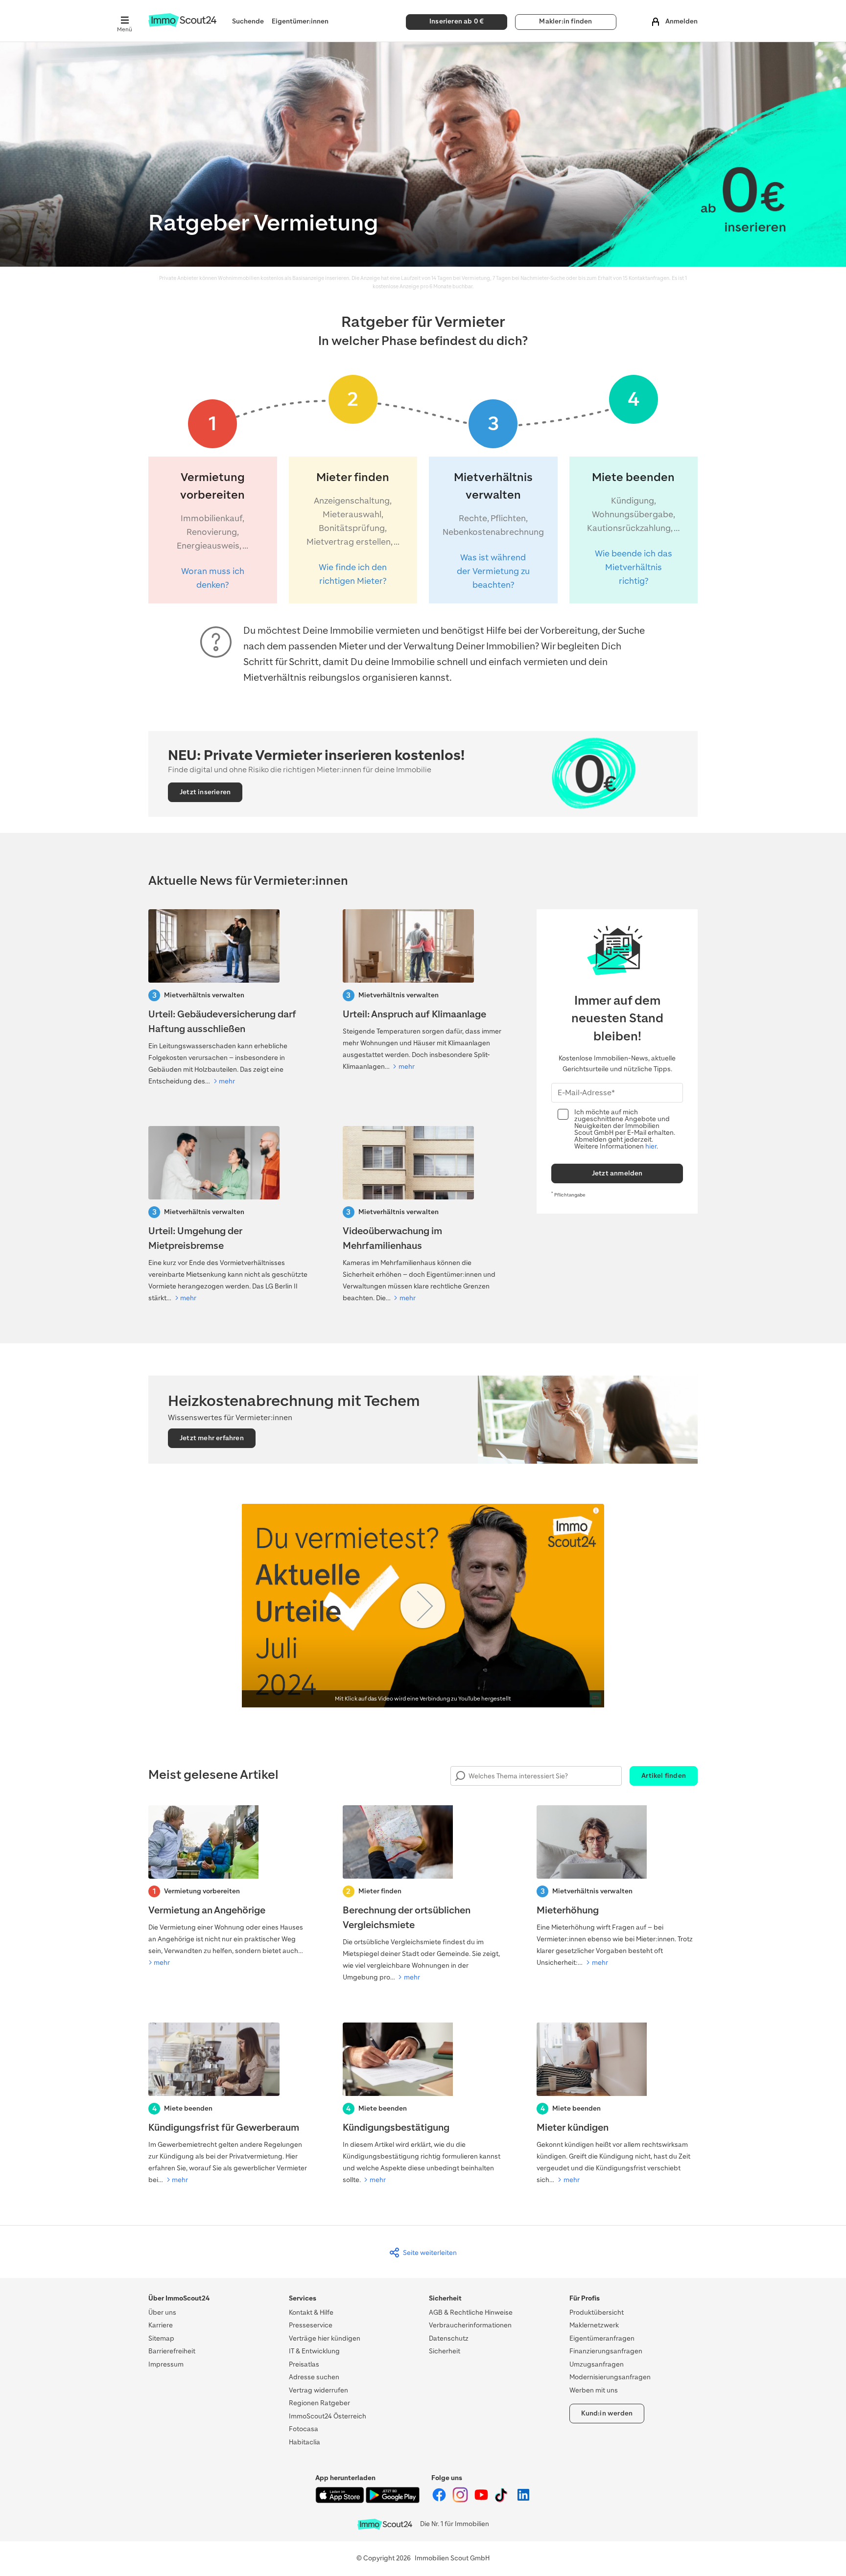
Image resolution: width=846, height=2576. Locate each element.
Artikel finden (664, 1776)
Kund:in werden (607, 2413)
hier (651, 1146)
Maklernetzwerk (594, 2325)
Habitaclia (305, 2442)
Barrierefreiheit (172, 2351)
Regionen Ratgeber (319, 2403)
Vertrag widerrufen (318, 2390)
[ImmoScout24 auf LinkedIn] (523, 2500)
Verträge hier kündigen (325, 2338)
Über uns (162, 2312)
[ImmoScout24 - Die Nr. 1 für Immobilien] (385, 2524)
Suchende (248, 21)
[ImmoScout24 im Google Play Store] (393, 2501)
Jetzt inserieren (205, 792)
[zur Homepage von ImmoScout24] (182, 25)
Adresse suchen (314, 2377)
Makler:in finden (565, 21)
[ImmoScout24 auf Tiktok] (503, 2500)
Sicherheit (445, 2351)
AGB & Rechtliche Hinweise (471, 2312)
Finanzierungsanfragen (606, 2351)
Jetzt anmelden (617, 1173)
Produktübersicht (597, 2312)
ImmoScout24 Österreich (328, 2416)
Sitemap (161, 2338)
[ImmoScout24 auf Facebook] (440, 2500)
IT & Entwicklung (314, 2351)
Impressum (166, 2364)
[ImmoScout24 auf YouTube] (482, 2500)
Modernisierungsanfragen (610, 2377)
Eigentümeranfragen (602, 2338)
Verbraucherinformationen (470, 2325)
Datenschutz (449, 2338)
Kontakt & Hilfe (311, 2312)
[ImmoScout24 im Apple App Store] (341, 2501)
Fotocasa (304, 2429)
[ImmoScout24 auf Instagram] (461, 2500)
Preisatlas (304, 2364)
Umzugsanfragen (597, 2364)
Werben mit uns (594, 2390)
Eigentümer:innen (300, 21)
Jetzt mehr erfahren (212, 1438)
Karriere (161, 2325)
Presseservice (311, 2325)
